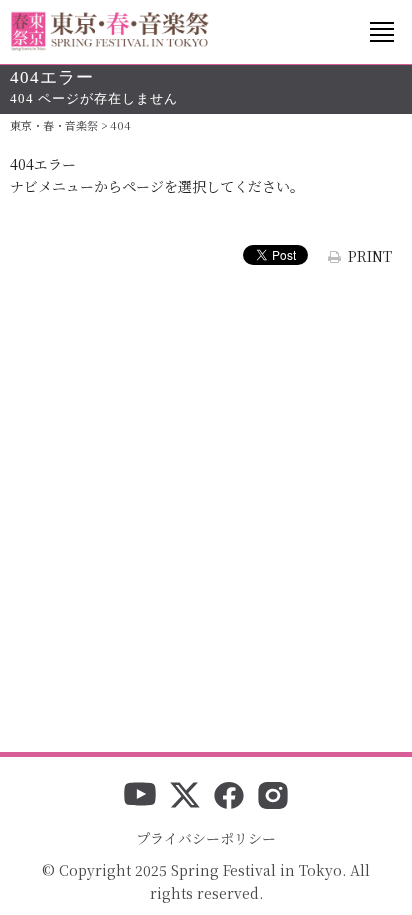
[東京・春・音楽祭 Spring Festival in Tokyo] (110, 31)
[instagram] (273, 797)
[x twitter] (185, 797)
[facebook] (229, 797)
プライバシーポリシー (206, 838)
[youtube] (140, 797)
